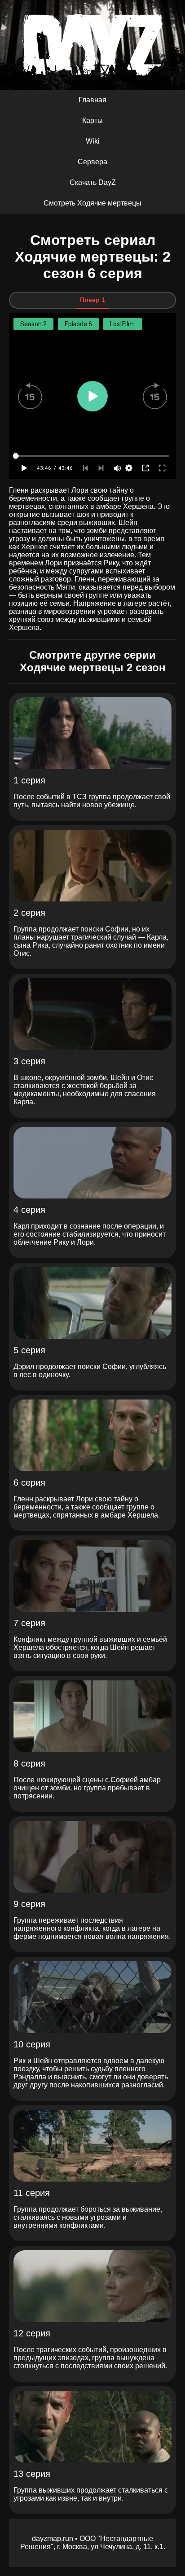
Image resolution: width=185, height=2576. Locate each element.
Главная (92, 100)
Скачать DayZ (93, 182)
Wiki (93, 141)
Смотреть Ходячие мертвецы (92, 203)
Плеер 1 (92, 300)
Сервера (92, 162)
